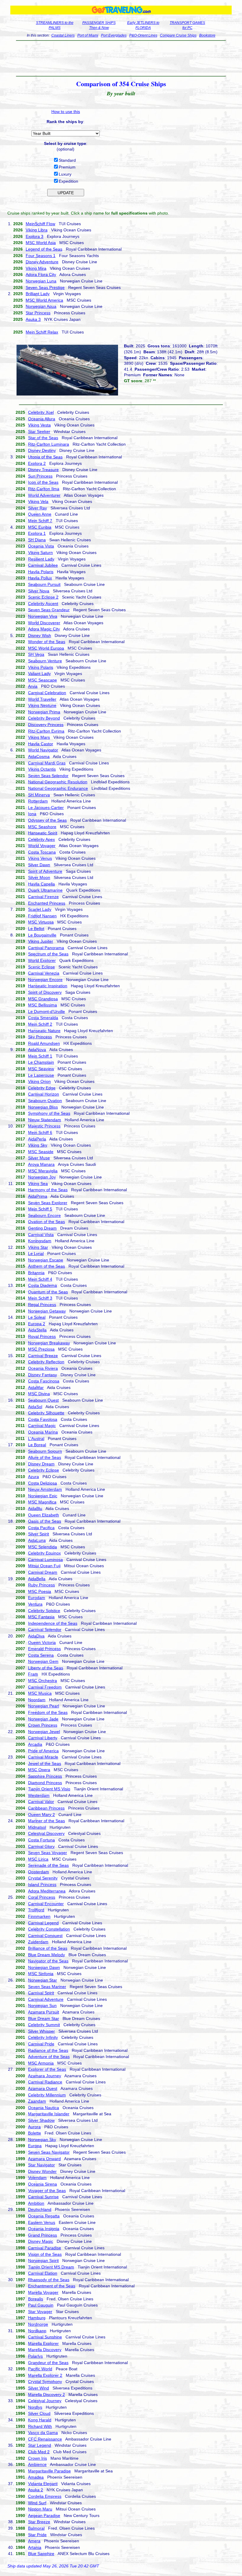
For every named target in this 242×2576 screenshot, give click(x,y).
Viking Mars (39, 737)
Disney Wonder (42, 2171)
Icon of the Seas (43, 482)
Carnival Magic (42, 1426)
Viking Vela (38, 501)
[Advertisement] (121, 58)
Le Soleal (37, 1317)
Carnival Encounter (46, 1904)
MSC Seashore (42, 827)
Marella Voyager (43, 2292)
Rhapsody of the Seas (49, 2280)
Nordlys (35, 2407)
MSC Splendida (42, 1547)
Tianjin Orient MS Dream (51, 2267)
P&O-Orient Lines (143, 35)
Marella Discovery (45, 2350)
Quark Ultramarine (45, 890)
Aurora (34, 2127)
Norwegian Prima (44, 712)
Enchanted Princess (47, 903)
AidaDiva (36, 1636)
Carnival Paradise (45, 2248)
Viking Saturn (40, 553)
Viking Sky (38, 1145)
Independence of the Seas (53, 1623)
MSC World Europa (46, 648)
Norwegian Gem (43, 1661)
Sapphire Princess (45, 1776)
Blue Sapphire (41, 2554)
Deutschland (40, 2209)
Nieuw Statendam (45, 1120)
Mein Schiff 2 (40, 1024)
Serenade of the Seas (48, 1865)
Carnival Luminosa (45, 1560)
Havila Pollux (40, 578)
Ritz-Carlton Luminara (49, 444)
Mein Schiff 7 (40, 521)
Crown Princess (43, 1725)
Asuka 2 (36, 2490)
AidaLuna (37, 1540)
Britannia (36, 1273)
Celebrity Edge (42, 1088)
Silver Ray (37, 508)
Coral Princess (42, 1897)
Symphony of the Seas (49, 1113)
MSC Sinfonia (41, 1974)
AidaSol (35, 1407)
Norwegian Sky (42, 2139)
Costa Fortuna (41, 1840)
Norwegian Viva (43, 616)
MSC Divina (39, 1394)
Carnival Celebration (47, 693)
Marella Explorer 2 (45, 2375)
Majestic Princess (44, 1126)
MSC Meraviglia (43, 1171)
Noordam (37, 1700)
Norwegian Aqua (41, 306)
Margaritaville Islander (49, 2114)
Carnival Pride (41, 2044)
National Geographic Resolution (58, 782)
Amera (34, 2541)
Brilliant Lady (38, 294)
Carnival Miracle (43, 1757)
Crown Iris (37, 2458)
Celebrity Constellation (49, 1929)
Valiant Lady (39, 674)
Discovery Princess (46, 725)
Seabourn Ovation (45, 1101)
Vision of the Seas (45, 2254)
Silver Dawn (39, 865)
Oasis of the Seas (45, 1521)
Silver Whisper (41, 2031)
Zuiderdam (38, 1942)
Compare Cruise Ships (178, 35)
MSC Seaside (41, 1152)
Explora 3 (35, 236)
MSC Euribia (40, 527)
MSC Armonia (41, 2063)
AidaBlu (35, 1508)
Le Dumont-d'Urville (46, 1011)
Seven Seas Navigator (49, 2152)
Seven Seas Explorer (48, 1203)
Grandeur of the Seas (48, 2363)
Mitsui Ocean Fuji (44, 1566)
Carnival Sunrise (43, 2197)
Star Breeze (39, 2522)
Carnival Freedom (45, 1687)
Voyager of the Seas (47, 2191)
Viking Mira (36, 268)
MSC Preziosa (41, 1349)
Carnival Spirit (41, 1993)
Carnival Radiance (45, 2082)
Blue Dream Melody (46, 1955)
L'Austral (36, 1439)
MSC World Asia (41, 243)
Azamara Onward (44, 2159)
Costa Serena (41, 1655)
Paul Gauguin (41, 2305)
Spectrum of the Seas (48, 954)
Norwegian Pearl (44, 1706)
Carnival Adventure (46, 1999)
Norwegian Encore (45, 980)
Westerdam (39, 1795)
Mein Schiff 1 (40, 1056)
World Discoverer (44, 623)
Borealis (36, 2299)
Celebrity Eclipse (44, 1470)
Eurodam (37, 1598)
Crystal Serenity (43, 1878)
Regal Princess (42, 1305)
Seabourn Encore (44, 1215)
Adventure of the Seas (49, 2057)
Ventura (35, 1604)
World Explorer (42, 960)
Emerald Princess (44, 1649)
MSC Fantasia (41, 1617)
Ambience (37, 2464)
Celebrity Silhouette (46, 1413)
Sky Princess (40, 1037)
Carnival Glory (41, 1846)
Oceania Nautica (44, 2108)
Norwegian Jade (43, 1719)
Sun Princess (40, 476)
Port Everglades (114, 35)
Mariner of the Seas (46, 1821)
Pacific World (40, 2369)
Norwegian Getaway (47, 1311)
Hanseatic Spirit (43, 833)
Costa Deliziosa (42, 1483)
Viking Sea (38, 1184)
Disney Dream (41, 1464)
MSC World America (44, 300)
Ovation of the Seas (46, 1222)
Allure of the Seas (45, 1457)
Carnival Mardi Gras (47, 763)
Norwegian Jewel (44, 1732)
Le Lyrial (36, 1253)
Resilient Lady (41, 559)
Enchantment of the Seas (52, 2286)
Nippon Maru (40, 2509)
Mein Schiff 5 (40, 1209)
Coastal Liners (63, 35)
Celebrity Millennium (47, 2095)
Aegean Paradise (44, 2515)
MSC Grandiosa (43, 999)
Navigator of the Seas (48, 1961)
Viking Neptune (42, 705)
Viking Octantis (42, 769)
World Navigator (43, 750)
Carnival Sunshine (45, 2337)
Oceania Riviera (43, 1368)
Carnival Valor (41, 1802)
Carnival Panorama (46, 948)
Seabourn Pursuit (44, 584)
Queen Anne (40, 514)
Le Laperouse (41, 1075)
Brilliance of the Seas (48, 1948)
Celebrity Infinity (43, 2037)
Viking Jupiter (41, 941)
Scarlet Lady (40, 909)
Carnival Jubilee (43, 565)
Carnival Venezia (44, 973)
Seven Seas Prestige (45, 287)
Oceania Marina (43, 1432)
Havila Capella (41, 884)
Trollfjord (36, 1910)
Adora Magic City (44, 629)
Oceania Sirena (42, 2184)
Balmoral (36, 2528)
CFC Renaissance (45, 2439)
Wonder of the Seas (47, 642)
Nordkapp (37, 2331)
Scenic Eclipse (41, 967)
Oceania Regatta (44, 2216)
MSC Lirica (38, 1859)
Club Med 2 (39, 2452)
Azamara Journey (45, 2076)
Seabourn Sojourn (45, 1451)
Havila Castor (41, 744)
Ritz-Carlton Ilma (44, 489)
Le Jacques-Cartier (46, 808)
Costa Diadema (42, 1285)
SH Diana (37, 540)
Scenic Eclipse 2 (43, 597)
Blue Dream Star (44, 2018)
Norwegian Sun (42, 2005)
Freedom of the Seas (48, 1712)
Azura (33, 1477)
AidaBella (37, 1579)
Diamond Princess (45, 1783)
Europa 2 (37, 1324)
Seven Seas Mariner (47, 1987)
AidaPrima (38, 1196)
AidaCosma (39, 756)
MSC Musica (40, 1693)
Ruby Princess (41, 1585)
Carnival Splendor (45, 1629)
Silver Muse (39, 1158)
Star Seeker (39, 431)
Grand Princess (42, 2235)
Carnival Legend (43, 1923)
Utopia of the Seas (45, 457)
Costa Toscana (42, 852)
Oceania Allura (42, 419)
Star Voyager (40, 2312)
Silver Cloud (39, 2413)
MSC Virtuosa (41, 922)
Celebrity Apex (41, 839)
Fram (33, 1674)
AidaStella (37, 1330)
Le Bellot (36, 929)
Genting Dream (42, 1228)
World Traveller (42, 699)
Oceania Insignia (44, 2229)
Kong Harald (40, 2420)
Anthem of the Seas (46, 1266)
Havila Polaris (41, 572)
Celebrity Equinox (44, 1553)
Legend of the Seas (44, 249)
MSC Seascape (42, 680)
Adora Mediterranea (47, 1891)
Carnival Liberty (43, 1738)
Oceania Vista (41, 546)
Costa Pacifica (41, 1528)
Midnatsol (37, 1827)
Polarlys (35, 2356)
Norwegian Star (42, 1980)
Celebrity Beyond (44, 718)
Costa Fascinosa (44, 1381)
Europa (35, 2146)
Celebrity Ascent (43, 604)
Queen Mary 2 (41, 1815)
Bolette (35, 2133)
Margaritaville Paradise (49, 2471)
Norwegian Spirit (43, 2260)
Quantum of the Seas (48, 1292)
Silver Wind (39, 2388)
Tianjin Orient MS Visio (49, 1789)
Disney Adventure (42, 262)
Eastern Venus (42, 2222)
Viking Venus (40, 858)
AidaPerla (37, 1139)
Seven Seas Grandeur (49, 610)
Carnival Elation (43, 2273)
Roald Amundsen (44, 1043)
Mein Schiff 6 (40, 1132)
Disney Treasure (43, 470)
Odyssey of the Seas (47, 820)
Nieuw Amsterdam (45, 1489)
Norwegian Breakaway (49, 1343)
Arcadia (35, 1744)
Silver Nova (39, 591)
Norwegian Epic (43, 1496)
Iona (32, 814)
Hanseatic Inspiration (48, 986)
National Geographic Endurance (58, 788)
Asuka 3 (33, 319)
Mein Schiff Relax (42, 332)
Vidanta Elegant (43, 2484)
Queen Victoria (42, 1642)
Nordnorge (38, 2324)
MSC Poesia (40, 1591)
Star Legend (40, 2445)
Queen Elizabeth (44, 1515)
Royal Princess (42, 1336)
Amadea (36, 2477)
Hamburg (37, 2318)
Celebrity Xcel (41, 412)
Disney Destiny (42, 450)
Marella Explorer (43, 2343)
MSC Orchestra (42, 1681)
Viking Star (38, 1247)
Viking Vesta (39, 425)
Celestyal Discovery (46, 1833)
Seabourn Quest (43, 1400)
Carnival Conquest (45, 1936)
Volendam (37, 2178)
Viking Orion (39, 1081)
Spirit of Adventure (45, 871)
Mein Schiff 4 (40, 1279)
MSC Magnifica (42, 1502)
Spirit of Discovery (45, 992)
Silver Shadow (41, 2120)
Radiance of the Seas (48, 2050)
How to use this (66, 112)
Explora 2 (37, 463)
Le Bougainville (42, 935)
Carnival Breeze (43, 1356)
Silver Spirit (39, 1534)
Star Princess (38, 313)
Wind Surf (37, 2503)
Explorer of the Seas (47, 2069)
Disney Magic (41, 2241)
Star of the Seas (43, 438)
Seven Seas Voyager (48, 1853)
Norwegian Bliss (43, 1107)
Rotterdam (38, 801)
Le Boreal (37, 1445)
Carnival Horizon (44, 1094)
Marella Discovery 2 (46, 2394)
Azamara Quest (43, 2088)
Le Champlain (41, 1062)
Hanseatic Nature (44, 1031)
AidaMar (36, 1387)
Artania (35, 2547)
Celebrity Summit (44, 2025)
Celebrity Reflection (46, 1362)
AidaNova (37, 1050)
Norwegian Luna (41, 281)
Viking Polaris (41, 667)
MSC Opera (39, 1770)
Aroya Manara (41, 1164)
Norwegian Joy (42, 1177)
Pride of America (43, 1751)
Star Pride (37, 2535)
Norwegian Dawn (44, 1967)
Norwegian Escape (46, 1260)
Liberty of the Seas (46, 1668)
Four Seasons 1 (41, 256)
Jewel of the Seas (45, 1763)
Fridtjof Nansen (42, 916)
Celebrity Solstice (44, 1611)
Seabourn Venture (45, 661)
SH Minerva (39, 795)
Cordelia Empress (45, 2496)
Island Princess (42, 1884)
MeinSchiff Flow (40, 224)
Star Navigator (41, 2165)
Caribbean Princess (46, 1808)
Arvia (33, 686)
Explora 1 (37, 533)
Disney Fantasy (42, 1375)
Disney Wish (40, 635)
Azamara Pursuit (44, 2012)
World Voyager (42, 846)
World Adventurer (44, 495)
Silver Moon (39, 877)
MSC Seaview (41, 1069)
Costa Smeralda (43, 1018)
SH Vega (36, 654)
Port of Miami (88, 35)
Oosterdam (39, 1872)
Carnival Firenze (43, 897)
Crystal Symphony (45, 2382)
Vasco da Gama (43, 2433)
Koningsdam (40, 1241)
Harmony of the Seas (48, 1190)
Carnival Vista (41, 1235)
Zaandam (37, 2101)
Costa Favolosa (43, 1419)
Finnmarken (39, 1916)
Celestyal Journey (45, 2401)
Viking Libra (37, 230)
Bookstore (207, 35)
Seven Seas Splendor (48, 776)
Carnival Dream (43, 1572)
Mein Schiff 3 (40, 1298)
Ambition (36, 2203)
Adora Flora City (41, 274)
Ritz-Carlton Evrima (46, 731)
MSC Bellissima (42, 1005)
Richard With (40, 2426)
